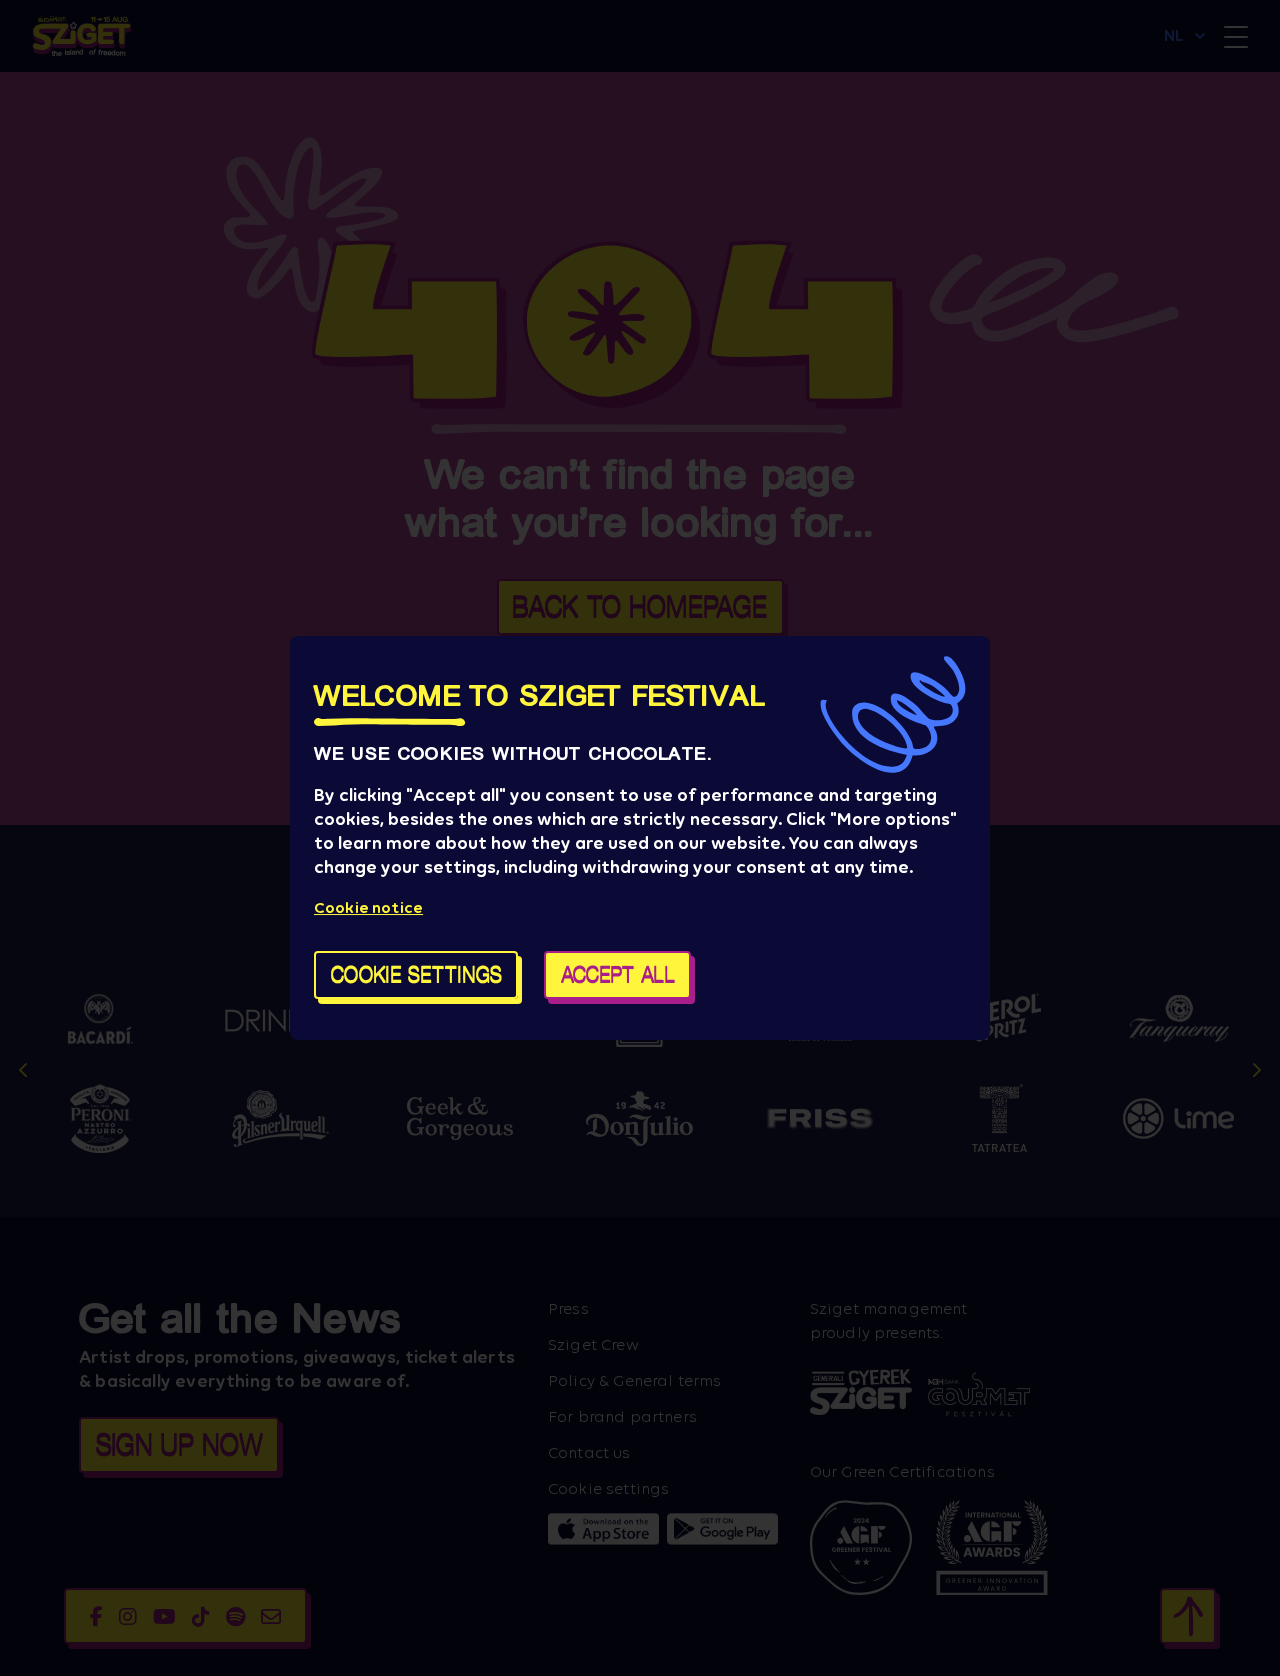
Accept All (618, 974)
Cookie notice (368, 907)
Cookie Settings (416, 974)
